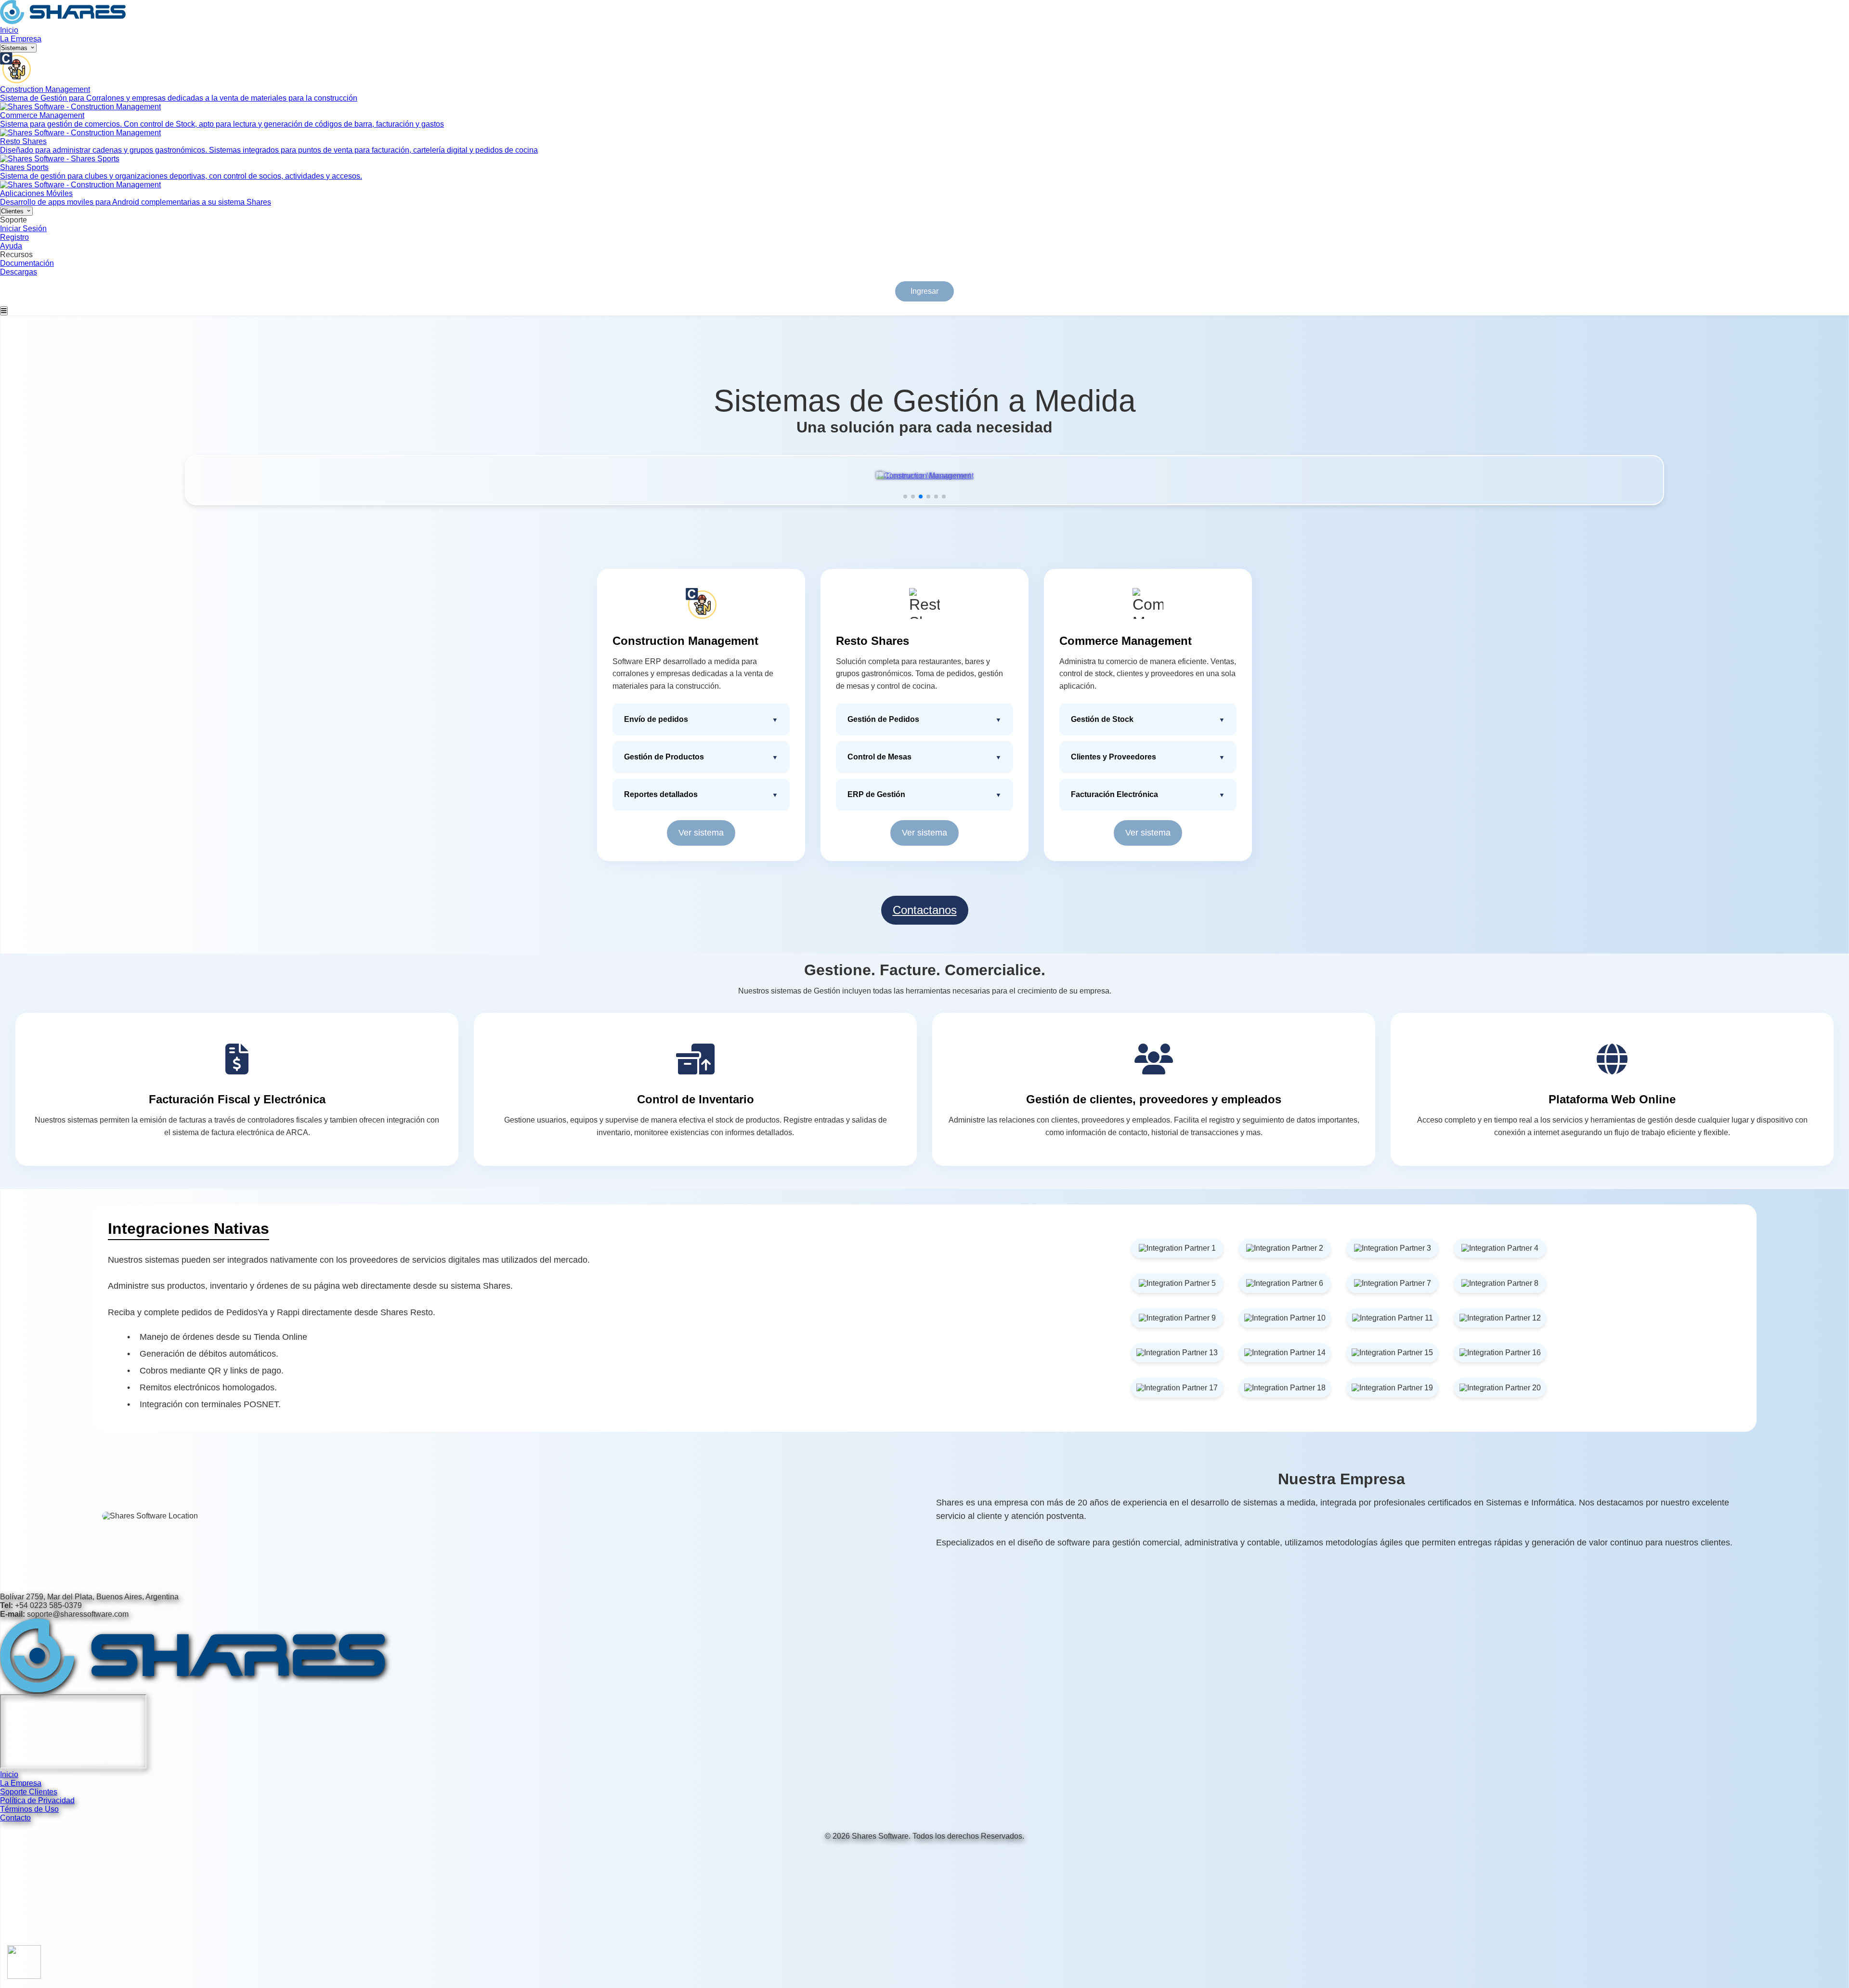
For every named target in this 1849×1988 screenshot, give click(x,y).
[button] (905, 497)
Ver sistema (701, 833)
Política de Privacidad (37, 1800)
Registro (14, 237)
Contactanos (925, 910)
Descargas (19, 272)
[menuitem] (924, 78)
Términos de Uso (29, 1809)
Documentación (27, 263)
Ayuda (11, 246)
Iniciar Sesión (23, 229)
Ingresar (924, 291)
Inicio (9, 30)
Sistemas (15, 48)
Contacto (15, 1818)
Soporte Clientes (29, 1792)
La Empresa (21, 39)
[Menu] (4, 311)
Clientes (13, 211)
